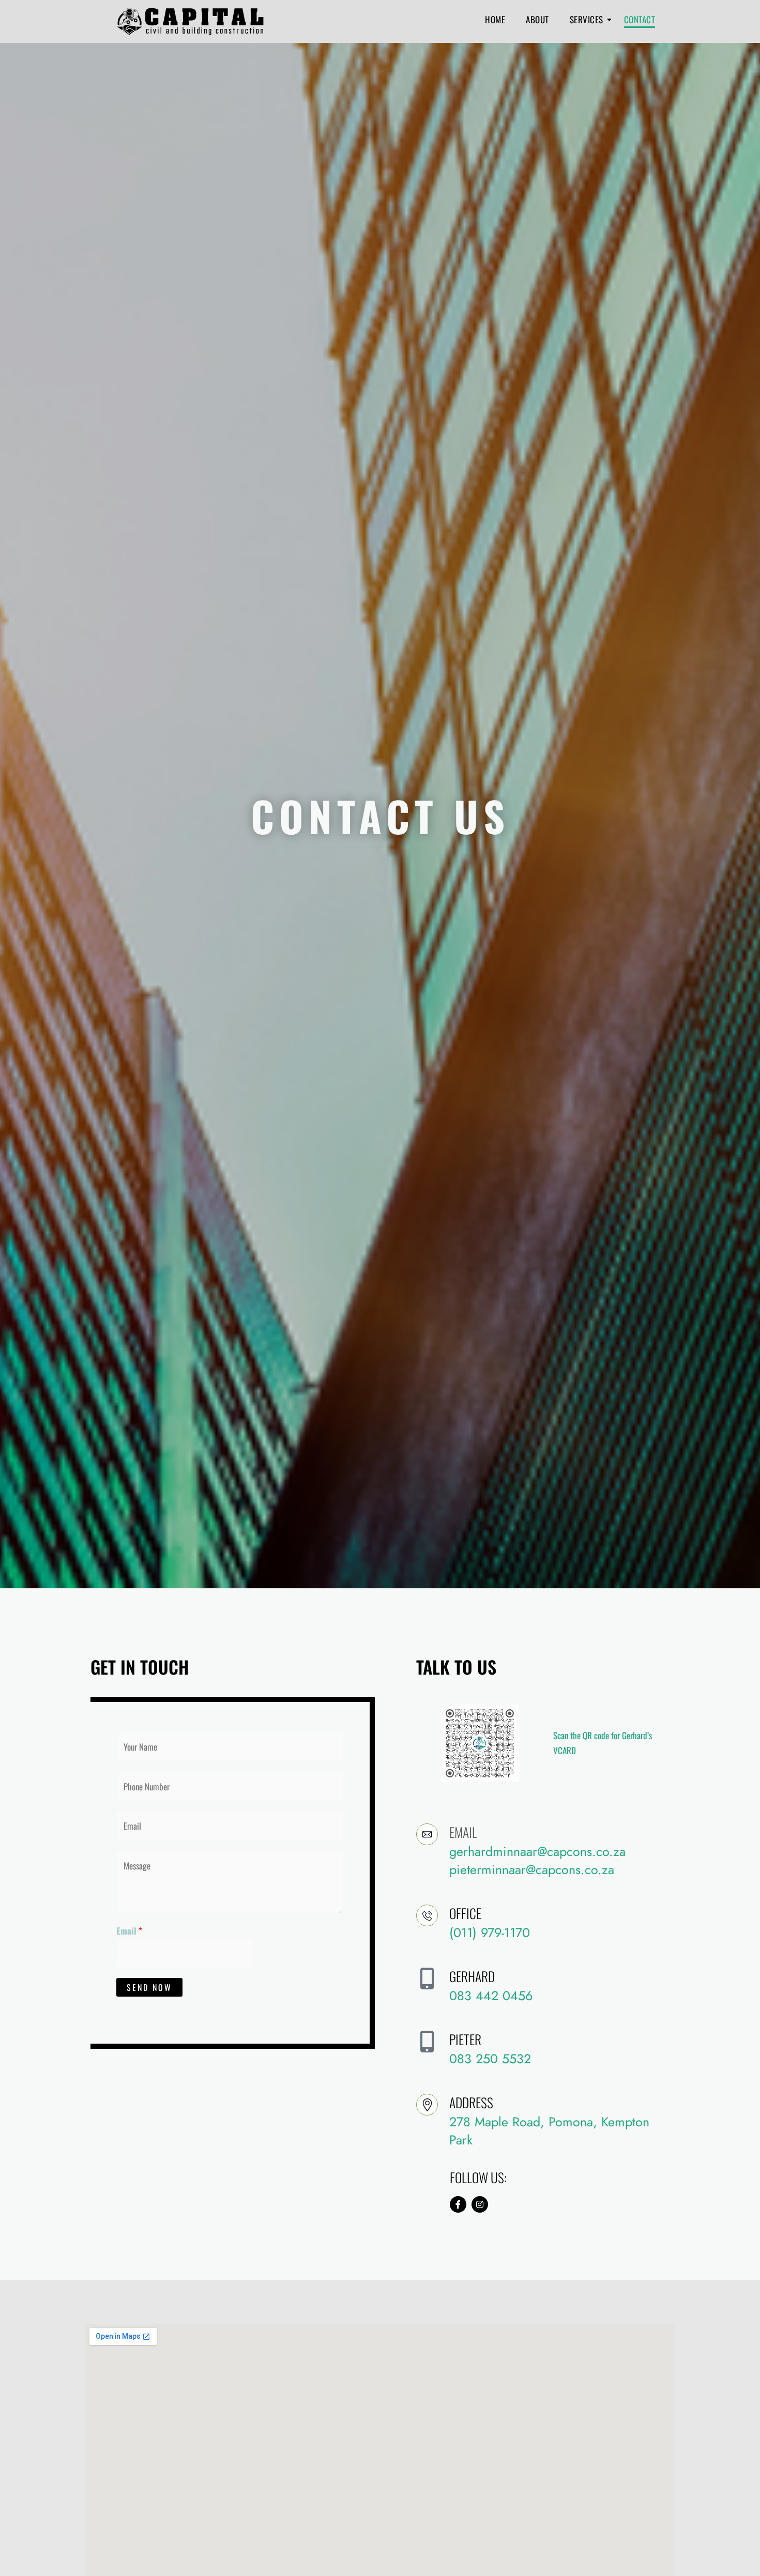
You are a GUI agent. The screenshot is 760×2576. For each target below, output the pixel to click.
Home (495, 19)
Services (587, 19)
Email (129, 1931)
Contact (640, 19)
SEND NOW (149, 1987)
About (537, 19)
